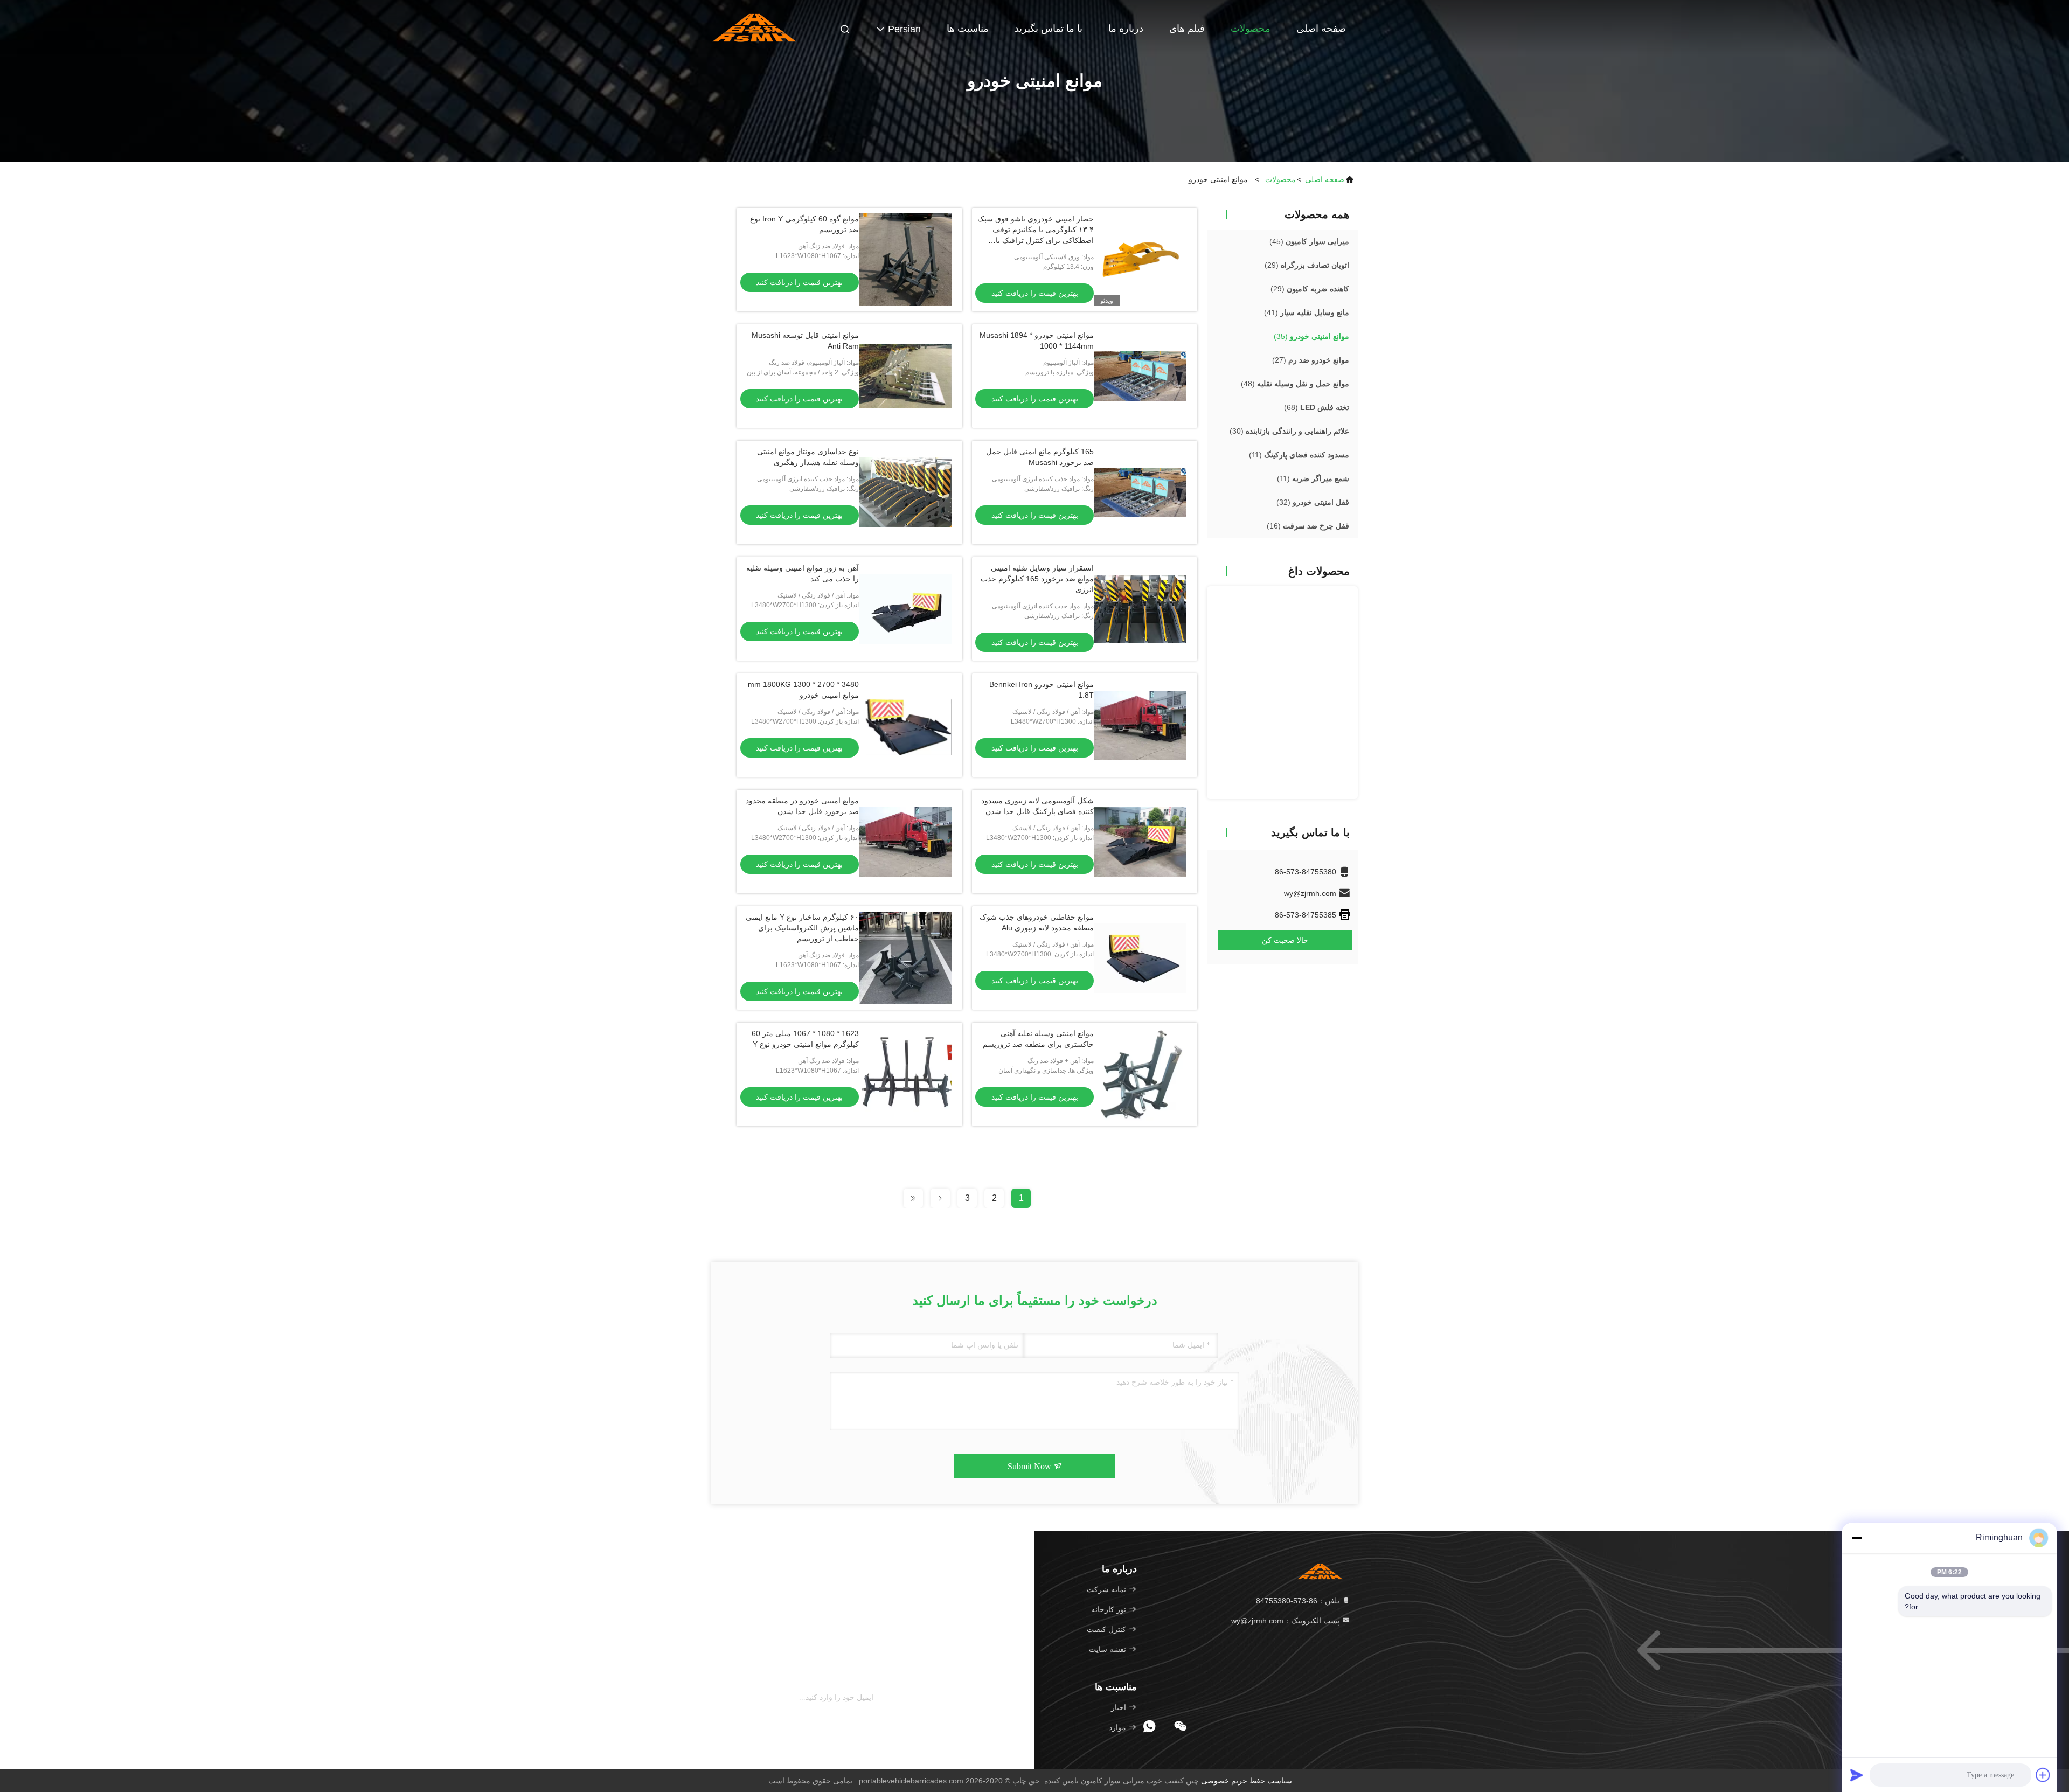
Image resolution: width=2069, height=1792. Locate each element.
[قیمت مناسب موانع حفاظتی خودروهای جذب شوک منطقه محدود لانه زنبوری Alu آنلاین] (1140, 958)
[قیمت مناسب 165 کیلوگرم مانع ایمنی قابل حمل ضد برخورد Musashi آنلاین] (1140, 492)
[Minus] (1857, 1538)
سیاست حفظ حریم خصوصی (1247, 1781)
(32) (1313, 502)
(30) (1289, 431)
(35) (1311, 336)
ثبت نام (893, 1698)
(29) (1307, 265)
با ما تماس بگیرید (1049, 29)
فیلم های (1187, 29)
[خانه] (754, 27)
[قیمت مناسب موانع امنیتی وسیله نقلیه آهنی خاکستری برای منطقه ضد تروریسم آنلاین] (1140, 1074)
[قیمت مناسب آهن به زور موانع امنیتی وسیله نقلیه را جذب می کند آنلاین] (905, 609)
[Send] (1857, 1775)
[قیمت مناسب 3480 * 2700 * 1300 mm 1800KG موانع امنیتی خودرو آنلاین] (905, 725)
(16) (1308, 526)
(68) (1317, 407)
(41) (1307, 312)
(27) (1311, 360)
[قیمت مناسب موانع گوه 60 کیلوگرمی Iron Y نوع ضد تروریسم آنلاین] (905, 260)
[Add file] (2043, 1775)
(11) (1299, 455)
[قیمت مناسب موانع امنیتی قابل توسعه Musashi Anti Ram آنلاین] (905, 376)
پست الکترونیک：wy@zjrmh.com (1286, 1621)
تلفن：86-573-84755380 (1299, 1601)
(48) (1295, 384)
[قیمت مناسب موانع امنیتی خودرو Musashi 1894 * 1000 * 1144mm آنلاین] (1140, 376)
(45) (1309, 241)
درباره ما (1126, 29)
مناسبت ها (968, 29)
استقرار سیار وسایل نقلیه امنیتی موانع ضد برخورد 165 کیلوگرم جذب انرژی (1037, 579)
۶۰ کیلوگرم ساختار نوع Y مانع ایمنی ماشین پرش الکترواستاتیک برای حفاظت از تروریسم (802, 928)
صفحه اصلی (1321, 29)
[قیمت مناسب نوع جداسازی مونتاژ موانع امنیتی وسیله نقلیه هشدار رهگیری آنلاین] (905, 492)
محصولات (1251, 29)
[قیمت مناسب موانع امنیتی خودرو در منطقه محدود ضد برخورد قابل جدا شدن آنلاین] (905, 842)
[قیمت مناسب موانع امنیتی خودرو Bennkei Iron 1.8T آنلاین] (1140, 725)
